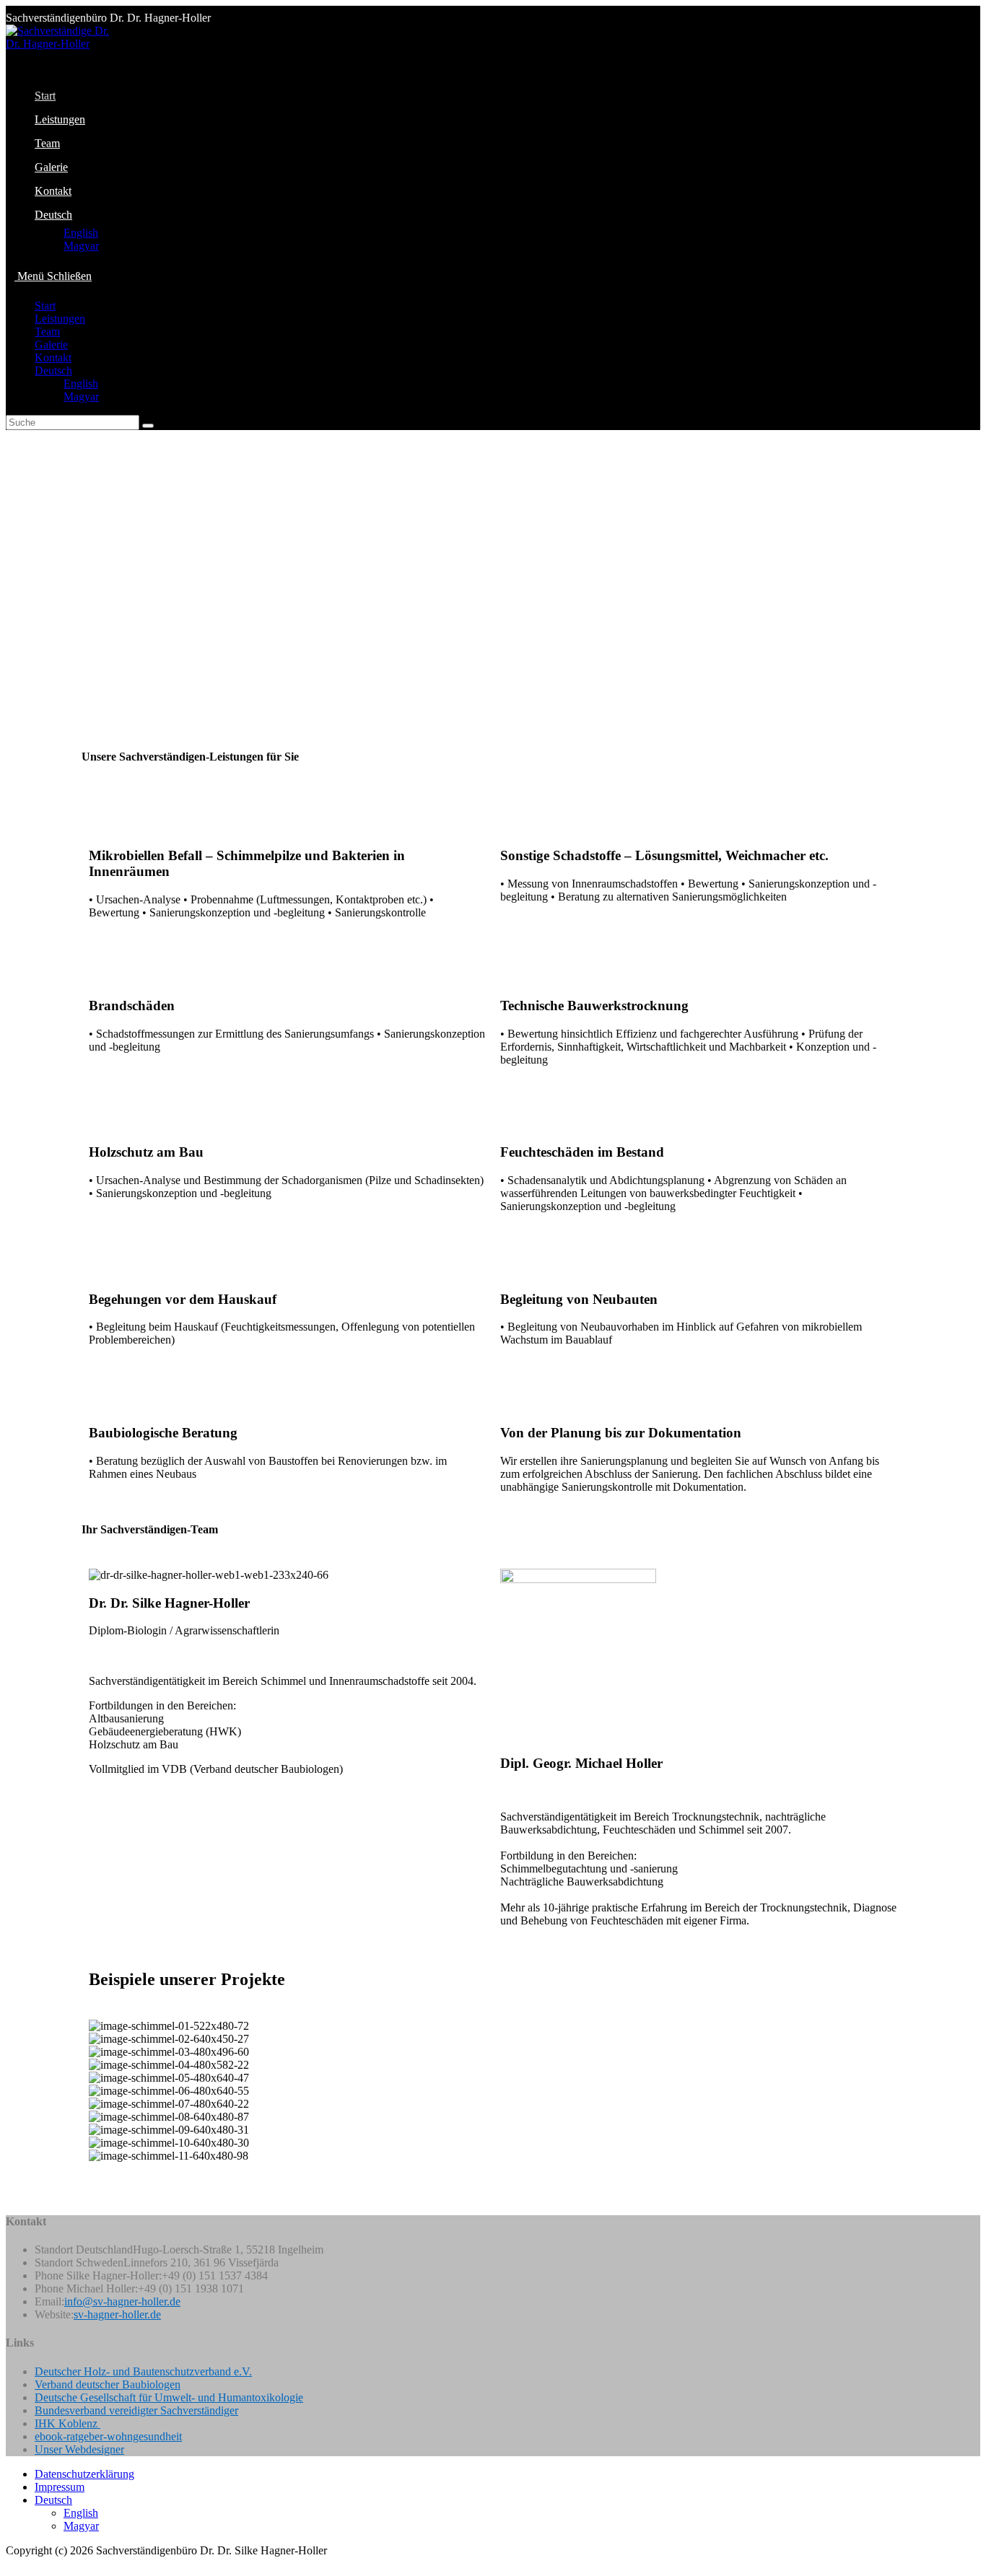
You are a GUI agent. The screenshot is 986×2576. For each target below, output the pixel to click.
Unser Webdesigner (79, 2449)
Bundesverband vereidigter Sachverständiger (136, 2410)
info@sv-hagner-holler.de (122, 2301)
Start (45, 306)
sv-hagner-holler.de (117, 2314)
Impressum (60, 2487)
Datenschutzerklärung (84, 2474)
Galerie (51, 345)
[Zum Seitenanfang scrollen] (10, 2563)
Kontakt (53, 358)
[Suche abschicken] (148, 426)
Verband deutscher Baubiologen (108, 2384)
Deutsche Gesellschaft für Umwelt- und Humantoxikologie (169, 2397)
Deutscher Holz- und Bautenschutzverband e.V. (143, 2371)
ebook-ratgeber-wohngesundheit (108, 2436)
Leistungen (60, 319)
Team (47, 332)
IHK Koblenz (67, 2423)
